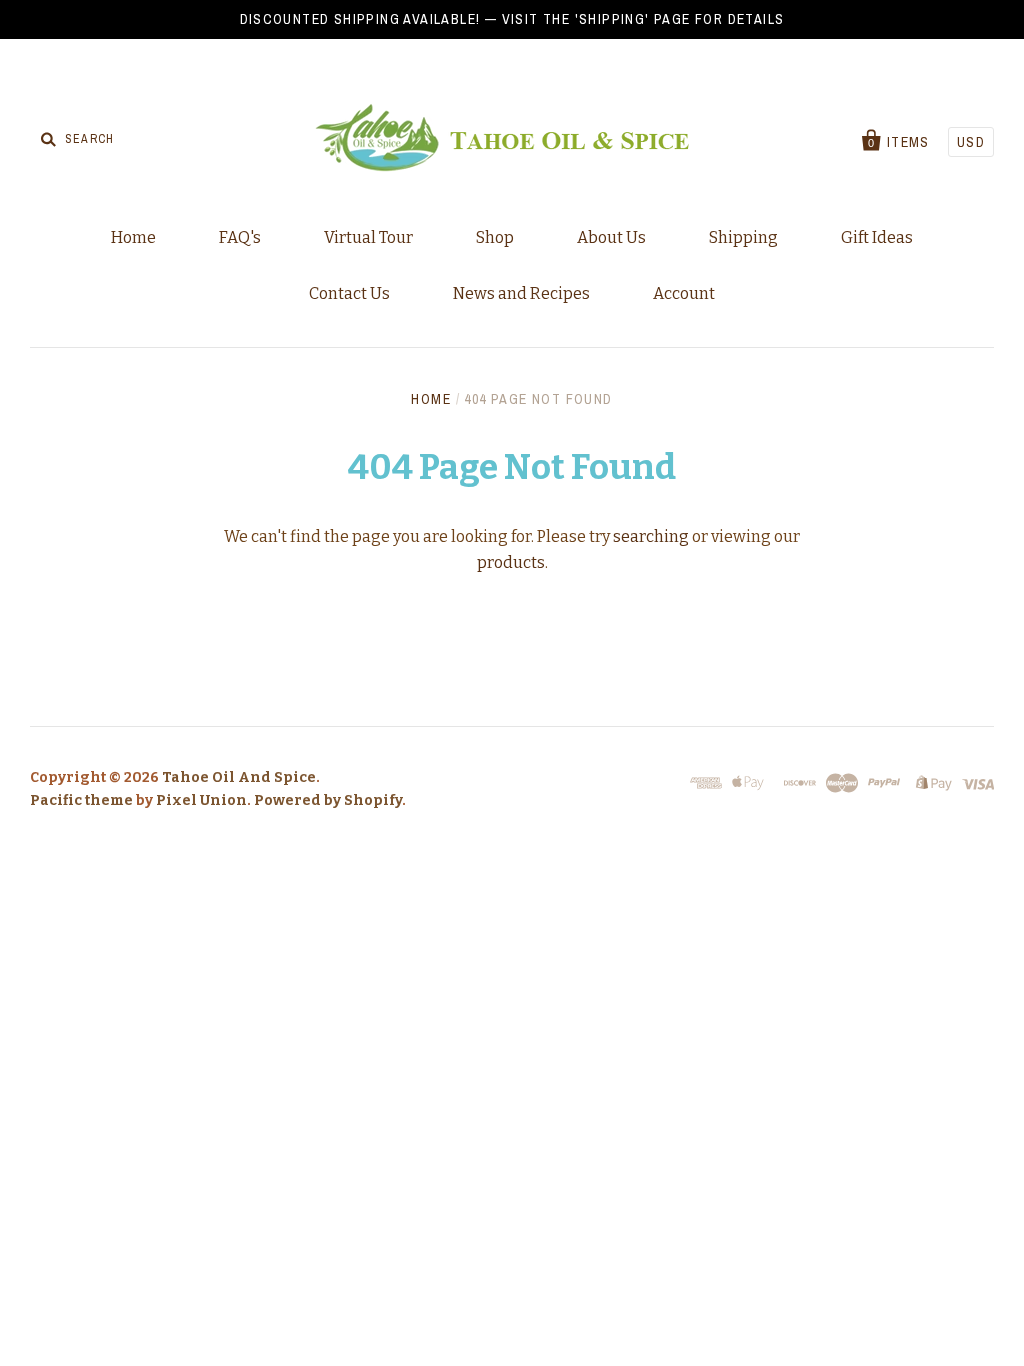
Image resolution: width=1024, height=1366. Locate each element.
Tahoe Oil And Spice (239, 777)
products (511, 562)
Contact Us (349, 293)
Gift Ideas (877, 237)
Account (684, 293)
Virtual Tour (368, 237)
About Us (611, 237)
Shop (495, 237)
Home (133, 237)
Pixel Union (201, 800)
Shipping (743, 237)
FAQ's (240, 237)
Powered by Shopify (328, 800)
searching (651, 536)
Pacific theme (81, 800)
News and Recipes (521, 293)
